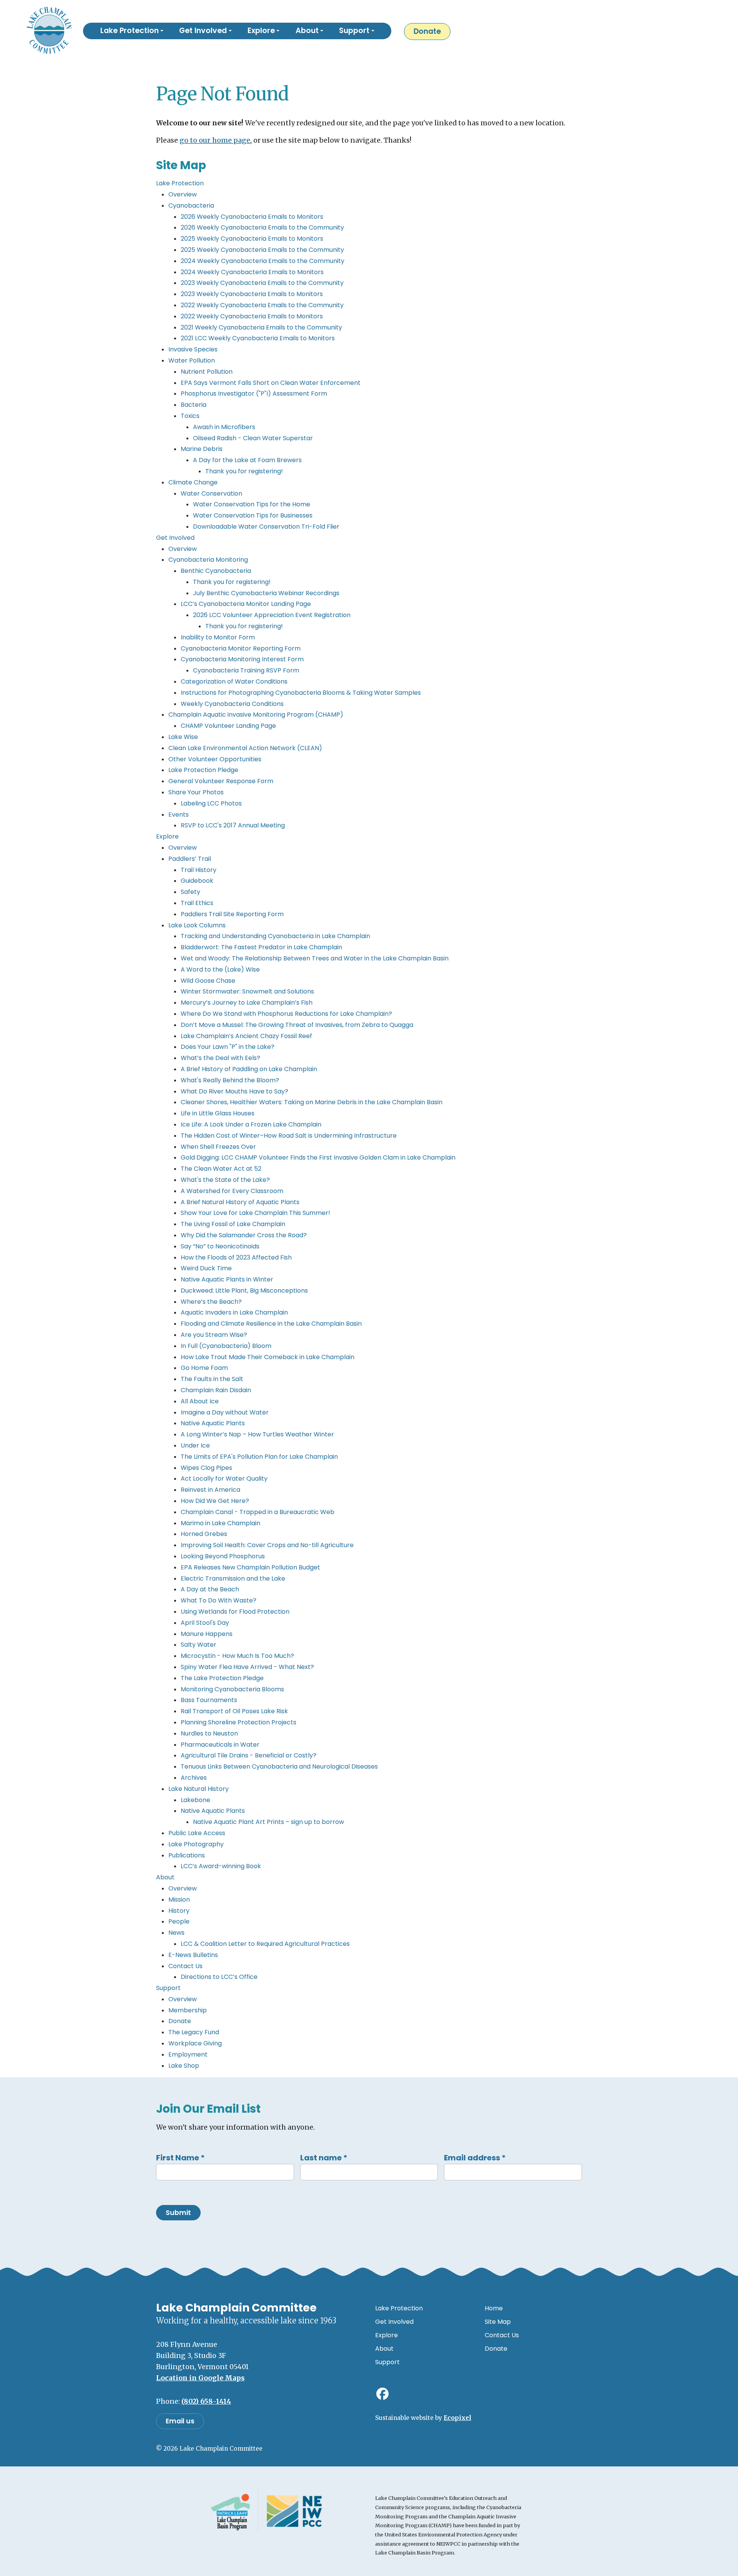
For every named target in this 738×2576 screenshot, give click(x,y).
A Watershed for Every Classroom (232, 1191)
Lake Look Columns (197, 925)
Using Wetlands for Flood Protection (235, 1612)
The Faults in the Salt (212, 1379)
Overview (183, 194)
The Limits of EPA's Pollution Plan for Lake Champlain (259, 1457)
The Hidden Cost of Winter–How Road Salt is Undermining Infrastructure (289, 1136)
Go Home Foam (204, 1368)
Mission (179, 1900)
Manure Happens (207, 1634)
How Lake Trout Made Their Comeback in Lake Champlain (268, 1357)
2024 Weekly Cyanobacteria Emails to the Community (263, 261)
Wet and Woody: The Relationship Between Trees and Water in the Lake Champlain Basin (315, 958)
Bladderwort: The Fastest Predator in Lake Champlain (261, 947)
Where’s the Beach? (211, 1302)
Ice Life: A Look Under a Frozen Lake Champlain (251, 1124)
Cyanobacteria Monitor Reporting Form (241, 648)
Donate (427, 31)
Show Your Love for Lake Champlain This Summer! (255, 1213)
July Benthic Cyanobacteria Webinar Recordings (266, 593)
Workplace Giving (195, 2043)
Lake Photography (196, 1844)
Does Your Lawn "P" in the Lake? (228, 1047)
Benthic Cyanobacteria (216, 571)
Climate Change (193, 482)
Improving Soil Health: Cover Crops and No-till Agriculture (267, 1545)
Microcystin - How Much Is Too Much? (237, 1656)
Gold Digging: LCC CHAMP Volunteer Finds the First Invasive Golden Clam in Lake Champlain (318, 1157)
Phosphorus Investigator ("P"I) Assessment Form (254, 394)
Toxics (190, 416)
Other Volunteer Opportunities (215, 759)
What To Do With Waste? (219, 1600)
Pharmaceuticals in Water (220, 1745)
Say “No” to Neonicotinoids (220, 1246)
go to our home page (215, 140)
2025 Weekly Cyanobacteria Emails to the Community (262, 250)
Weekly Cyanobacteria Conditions (232, 704)
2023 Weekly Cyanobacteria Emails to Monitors (252, 294)
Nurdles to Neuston (209, 1733)
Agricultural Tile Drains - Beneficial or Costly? (248, 1755)
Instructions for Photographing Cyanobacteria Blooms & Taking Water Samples (301, 693)
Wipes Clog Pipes (206, 1468)
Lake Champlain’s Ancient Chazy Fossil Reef (246, 1036)
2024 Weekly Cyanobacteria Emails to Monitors (252, 272)
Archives (194, 1778)
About (165, 1877)
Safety (190, 892)
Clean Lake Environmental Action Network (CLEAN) (245, 748)
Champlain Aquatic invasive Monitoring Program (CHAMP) (256, 715)
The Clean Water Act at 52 (221, 1169)
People (179, 1921)
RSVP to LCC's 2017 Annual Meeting (233, 825)
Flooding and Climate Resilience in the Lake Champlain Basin (271, 1324)
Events (179, 815)
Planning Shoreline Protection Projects (239, 1722)
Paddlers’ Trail (190, 859)
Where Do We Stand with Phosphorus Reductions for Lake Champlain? (286, 1014)
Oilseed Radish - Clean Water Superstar (253, 438)
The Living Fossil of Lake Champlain (233, 1224)
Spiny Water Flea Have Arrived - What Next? (247, 1667)
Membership (188, 2010)
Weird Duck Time (206, 1268)
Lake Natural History (199, 1789)
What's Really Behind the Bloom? (230, 1080)
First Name (180, 2158)
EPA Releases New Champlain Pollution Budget (250, 1567)
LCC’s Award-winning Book (221, 1866)
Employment (188, 2054)
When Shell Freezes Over (218, 1147)
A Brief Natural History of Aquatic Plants (240, 1202)
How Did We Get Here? (215, 1501)
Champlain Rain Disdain (216, 1390)
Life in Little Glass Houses (218, 1113)
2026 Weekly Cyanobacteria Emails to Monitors (252, 217)
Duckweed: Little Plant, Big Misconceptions (244, 1290)
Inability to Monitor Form (218, 637)
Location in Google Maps (200, 2378)
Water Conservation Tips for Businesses (253, 515)
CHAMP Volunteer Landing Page (228, 726)
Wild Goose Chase (208, 981)
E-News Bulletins (193, 1955)
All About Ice (200, 1401)
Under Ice (195, 1445)
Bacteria (194, 405)
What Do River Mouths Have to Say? (234, 1091)
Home (494, 2308)
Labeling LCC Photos (211, 803)
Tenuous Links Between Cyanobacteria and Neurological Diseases (279, 1766)
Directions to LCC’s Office (219, 1977)
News (176, 1933)
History (179, 1911)
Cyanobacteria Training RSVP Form (246, 670)
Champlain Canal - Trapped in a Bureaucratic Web (258, 1512)
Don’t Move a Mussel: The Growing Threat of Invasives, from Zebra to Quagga (297, 1025)
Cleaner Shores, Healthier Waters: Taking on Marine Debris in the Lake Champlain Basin (312, 1102)
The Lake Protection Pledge (222, 1678)
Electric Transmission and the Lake (233, 1578)
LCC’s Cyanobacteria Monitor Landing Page (246, 604)
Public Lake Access (197, 1833)
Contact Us (185, 1966)
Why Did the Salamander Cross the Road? (244, 1235)
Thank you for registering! (244, 471)
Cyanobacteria (191, 206)
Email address (475, 2158)
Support (168, 1988)
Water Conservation (211, 493)
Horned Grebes (204, 1534)
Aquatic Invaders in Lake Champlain (234, 1312)
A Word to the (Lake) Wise (220, 969)
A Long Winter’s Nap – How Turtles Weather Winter (257, 1434)
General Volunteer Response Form (221, 781)
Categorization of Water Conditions (234, 681)
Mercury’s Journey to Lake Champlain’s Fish (247, 1003)
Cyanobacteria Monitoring (208, 560)
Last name (324, 2158)
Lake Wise (183, 737)
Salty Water (199, 1645)
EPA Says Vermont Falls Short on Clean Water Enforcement (271, 383)
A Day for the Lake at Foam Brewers (247, 460)
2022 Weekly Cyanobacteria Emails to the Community (262, 305)
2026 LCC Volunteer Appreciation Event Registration (272, 615)
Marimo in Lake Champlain (220, 1523)
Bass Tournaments (209, 1700)
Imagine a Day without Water (225, 1412)
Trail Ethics (197, 903)
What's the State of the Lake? (225, 1180)
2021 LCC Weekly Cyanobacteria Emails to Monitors (258, 338)
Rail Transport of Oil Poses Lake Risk (234, 1711)
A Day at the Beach (210, 1589)
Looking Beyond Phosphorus (223, 1556)
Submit (178, 2213)
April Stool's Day (205, 1623)
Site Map (498, 2322)
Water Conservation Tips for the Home (252, 504)
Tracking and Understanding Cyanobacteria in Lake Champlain (275, 936)
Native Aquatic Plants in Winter (227, 1279)
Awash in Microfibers (224, 427)
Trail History (199, 870)
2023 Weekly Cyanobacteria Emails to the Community (262, 283)
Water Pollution (192, 360)
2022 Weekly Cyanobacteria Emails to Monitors (252, 316)
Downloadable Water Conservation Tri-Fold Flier (266, 527)
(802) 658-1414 (206, 2401)
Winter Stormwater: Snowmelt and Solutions (247, 991)
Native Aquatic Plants (213, 1423)
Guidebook (197, 881)
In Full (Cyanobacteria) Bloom (226, 1346)
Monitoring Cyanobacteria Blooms (232, 1689)
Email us (180, 2421)
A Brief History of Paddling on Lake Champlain (249, 1069)
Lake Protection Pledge (203, 770)
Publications (187, 1855)
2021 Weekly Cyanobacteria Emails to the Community (261, 327)
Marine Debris (202, 449)
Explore (167, 836)
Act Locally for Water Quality (224, 1479)
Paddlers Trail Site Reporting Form (232, 914)
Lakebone (195, 1800)
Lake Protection (180, 183)
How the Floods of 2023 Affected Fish (236, 1257)
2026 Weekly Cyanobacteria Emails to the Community (262, 227)
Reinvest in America (210, 1490)
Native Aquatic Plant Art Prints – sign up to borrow (268, 1822)
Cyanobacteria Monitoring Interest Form (242, 659)
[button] (132, 31)
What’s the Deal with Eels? (220, 1058)
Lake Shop (184, 2066)
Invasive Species (193, 349)
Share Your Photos (196, 792)
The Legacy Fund (194, 2032)
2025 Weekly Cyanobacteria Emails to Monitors (252, 239)
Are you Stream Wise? (214, 1335)
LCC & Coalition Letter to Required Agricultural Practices (265, 1944)
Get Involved (175, 538)
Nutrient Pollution (207, 372)
